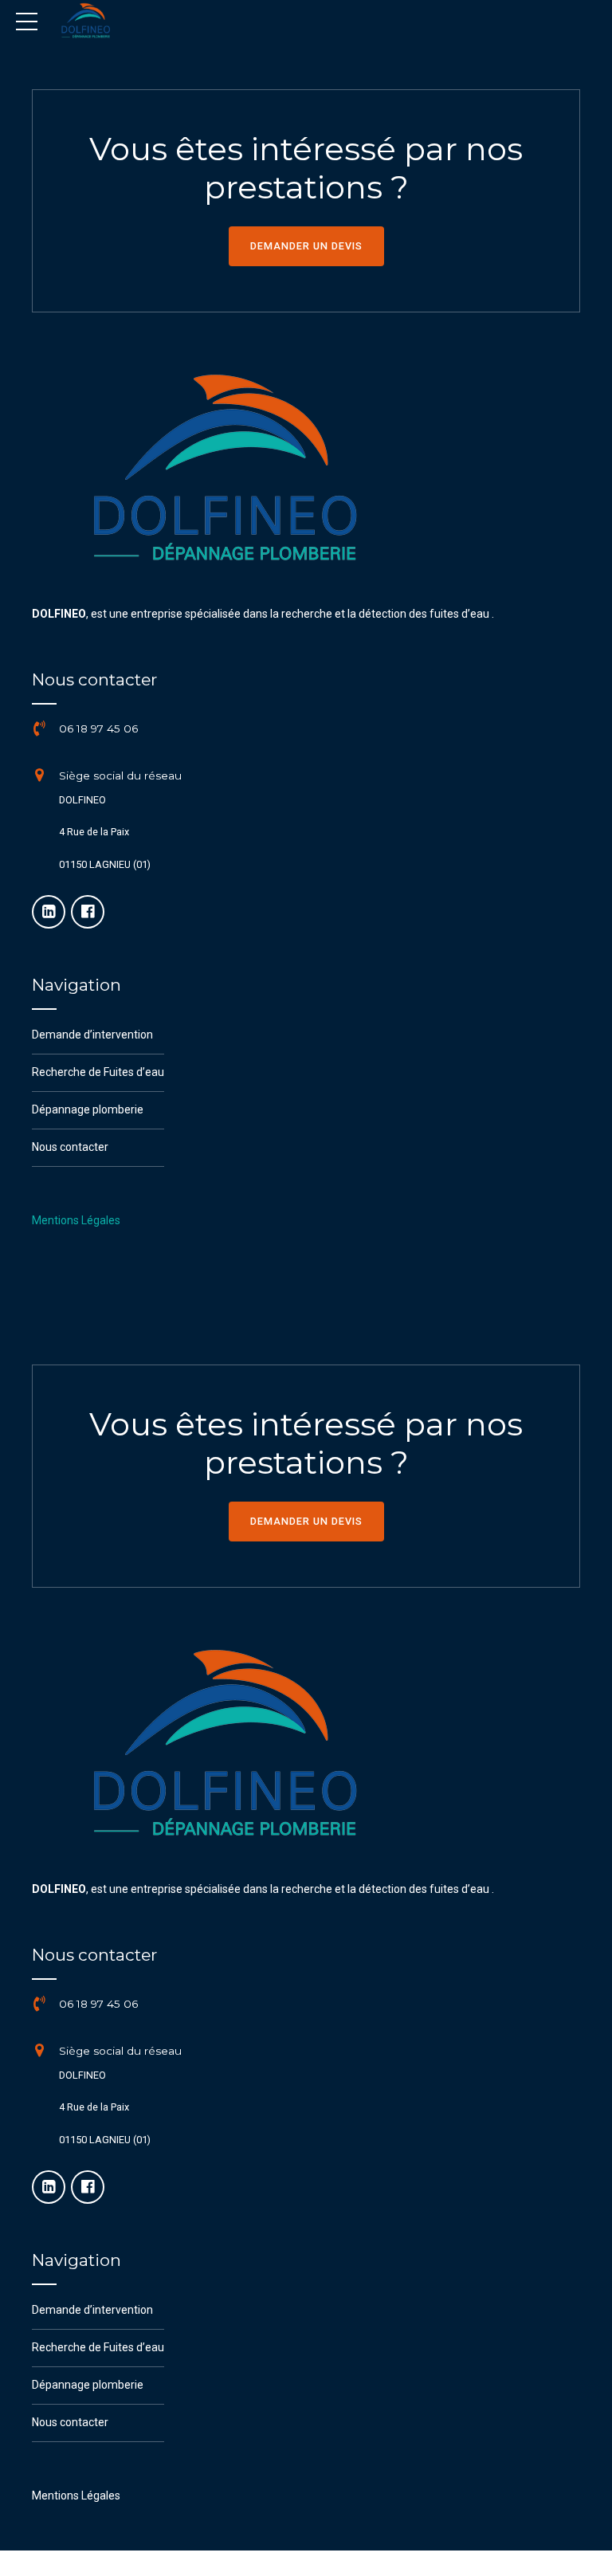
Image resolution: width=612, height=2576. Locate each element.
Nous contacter (70, 1147)
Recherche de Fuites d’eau (98, 1072)
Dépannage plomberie (88, 1109)
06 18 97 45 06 (98, 728)
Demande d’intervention (92, 1035)
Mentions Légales (76, 1220)
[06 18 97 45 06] (40, 729)
